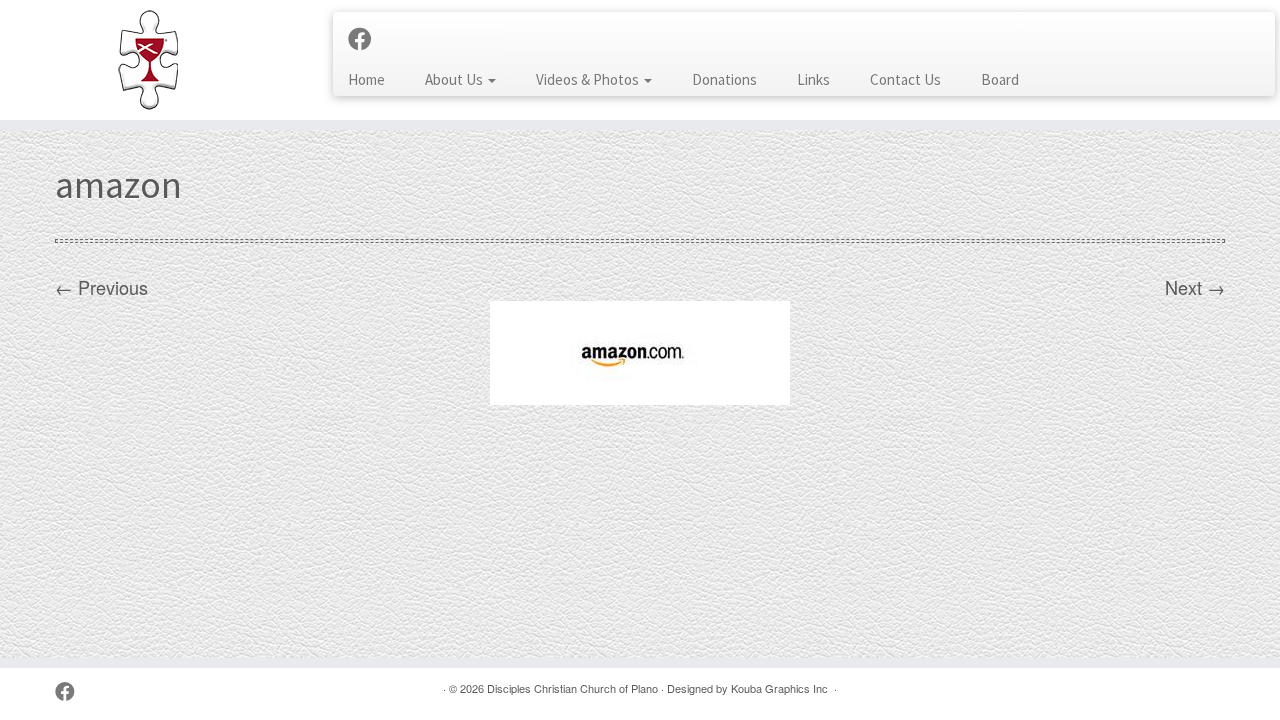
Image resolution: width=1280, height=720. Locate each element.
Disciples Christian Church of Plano (572, 688)
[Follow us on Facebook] (366, 38)
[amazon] (640, 350)
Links (813, 79)
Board (1000, 79)
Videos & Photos (589, 79)
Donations (724, 79)
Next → (1195, 287)
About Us (455, 79)
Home (366, 79)
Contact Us (905, 79)
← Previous (101, 287)
